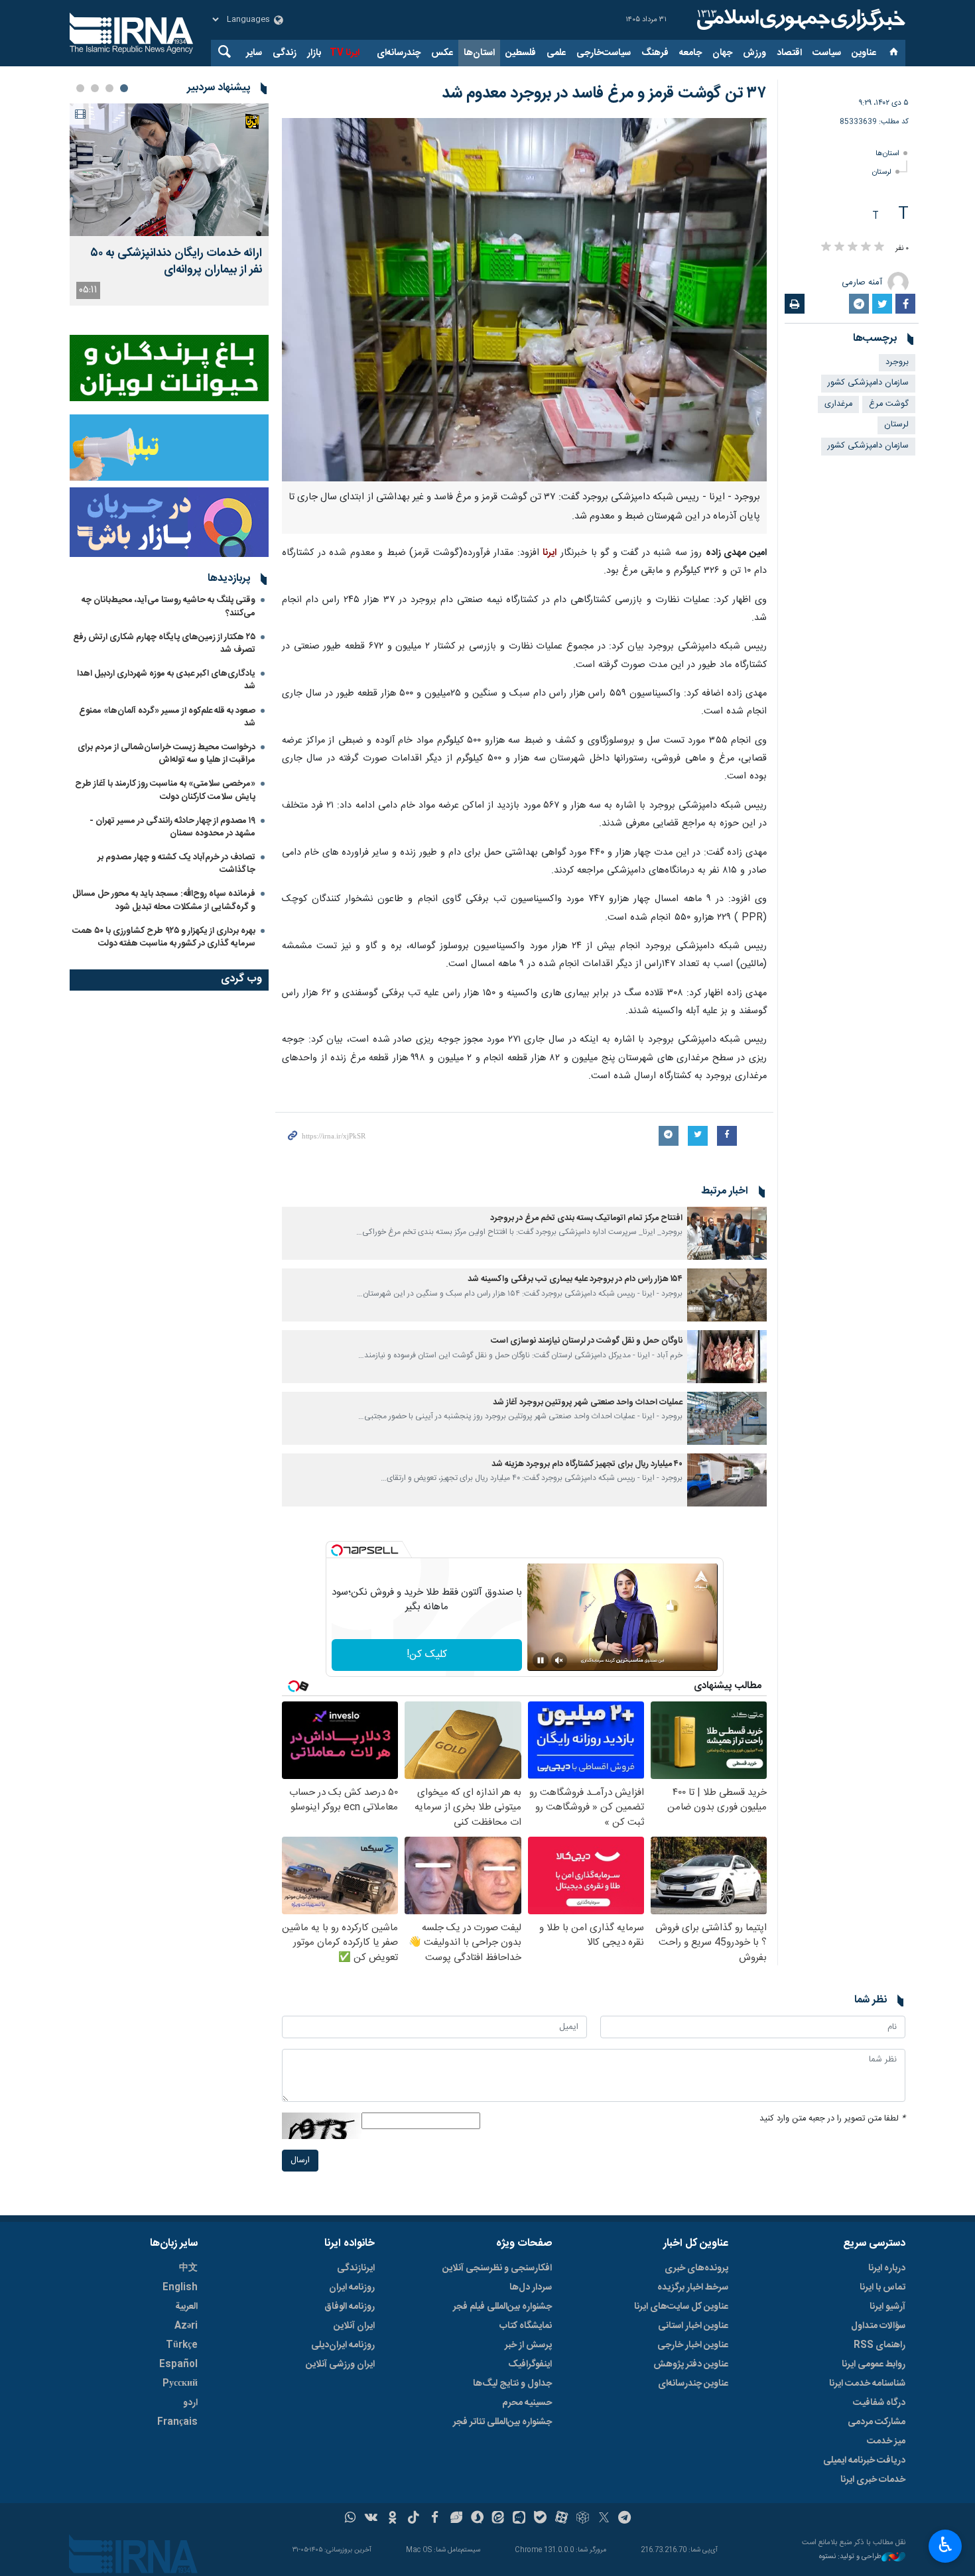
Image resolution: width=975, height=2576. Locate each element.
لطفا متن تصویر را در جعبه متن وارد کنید (832, 2119)
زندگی (285, 53)
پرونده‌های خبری (696, 2268)
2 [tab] (109, 88)
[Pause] (541, 1660)
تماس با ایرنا (882, 2288)
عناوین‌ (864, 53)
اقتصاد (789, 53)
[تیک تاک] (414, 2519)
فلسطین (521, 53)
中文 (188, 2268)
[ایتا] (498, 2519)
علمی (556, 53)
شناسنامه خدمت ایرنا (867, 2384)
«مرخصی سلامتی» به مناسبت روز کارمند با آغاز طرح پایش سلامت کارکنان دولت (165, 790)
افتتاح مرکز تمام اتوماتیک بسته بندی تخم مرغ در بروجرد (586, 1218)
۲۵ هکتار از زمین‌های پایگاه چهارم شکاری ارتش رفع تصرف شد (164, 644)
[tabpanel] (169, 205)
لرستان (882, 172)
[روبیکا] (583, 2519)
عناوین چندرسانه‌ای (693, 2384)
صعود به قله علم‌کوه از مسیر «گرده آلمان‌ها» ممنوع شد (167, 717)
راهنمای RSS (879, 2345)
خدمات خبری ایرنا (873, 2480)
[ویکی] (371, 2519)
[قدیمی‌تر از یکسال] (727, 1233)
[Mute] (559, 1660)
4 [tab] (80, 88)
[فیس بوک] (435, 2519)
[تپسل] (337, 1550)
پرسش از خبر (528, 2345)
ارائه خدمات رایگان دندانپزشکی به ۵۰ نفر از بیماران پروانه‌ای (176, 262)
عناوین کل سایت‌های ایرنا (681, 2307)
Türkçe (182, 2345)
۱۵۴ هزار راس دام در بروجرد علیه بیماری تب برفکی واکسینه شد (575, 1279)
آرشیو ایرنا (887, 2307)
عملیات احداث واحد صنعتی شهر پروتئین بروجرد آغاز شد (588, 1403)
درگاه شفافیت (879, 2403)
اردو (190, 2403)
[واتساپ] (351, 2519)
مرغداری (838, 404)
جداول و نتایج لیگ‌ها (512, 2384)
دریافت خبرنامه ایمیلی (864, 2461)
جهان (722, 53)
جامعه (690, 53)
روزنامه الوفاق (350, 2307)
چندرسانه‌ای (399, 53)
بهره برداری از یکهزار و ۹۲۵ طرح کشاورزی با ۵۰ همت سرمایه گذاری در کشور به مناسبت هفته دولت (164, 937)
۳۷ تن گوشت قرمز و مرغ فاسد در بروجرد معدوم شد (604, 93)
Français (177, 2422)
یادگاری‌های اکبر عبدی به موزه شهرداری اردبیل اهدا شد (166, 680)
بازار (314, 53)
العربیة (186, 2307)
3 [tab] (95, 88)
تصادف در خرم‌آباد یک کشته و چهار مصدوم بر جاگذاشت (176, 864)
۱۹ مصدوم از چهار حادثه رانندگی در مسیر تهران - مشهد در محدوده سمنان (172, 827)
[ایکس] (604, 2519)
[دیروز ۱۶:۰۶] (169, 170)
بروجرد (897, 362)
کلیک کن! (427, 1655)
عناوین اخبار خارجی (693, 2345)
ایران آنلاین (354, 2326)
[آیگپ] (519, 2519)
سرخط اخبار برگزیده (693, 2288)
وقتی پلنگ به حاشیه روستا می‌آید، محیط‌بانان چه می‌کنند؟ (168, 606)
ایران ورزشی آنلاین (340, 2364)
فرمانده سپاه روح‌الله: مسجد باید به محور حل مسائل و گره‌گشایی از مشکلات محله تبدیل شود (164, 900)
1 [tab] (124, 88)
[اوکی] (392, 2519)
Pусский (180, 2384)
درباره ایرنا (887, 2268)
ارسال (300, 2161)
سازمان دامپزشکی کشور (868, 383)
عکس (442, 53)
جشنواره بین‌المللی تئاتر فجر (502, 2422)
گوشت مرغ (889, 404)
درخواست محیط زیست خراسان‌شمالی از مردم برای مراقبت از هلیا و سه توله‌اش (166, 754)
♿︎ (945, 2545)
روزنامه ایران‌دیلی (343, 2345)
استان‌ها (479, 53)
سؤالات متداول (878, 2326)
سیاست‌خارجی (604, 53)
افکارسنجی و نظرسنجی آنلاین (497, 2268)
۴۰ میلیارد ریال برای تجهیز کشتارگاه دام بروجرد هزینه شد (587, 1464)
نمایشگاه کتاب (526, 2326)
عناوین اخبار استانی (693, 2326)
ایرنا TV (345, 53)
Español (178, 2364)
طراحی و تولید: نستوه (850, 2557)
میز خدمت (886, 2441)
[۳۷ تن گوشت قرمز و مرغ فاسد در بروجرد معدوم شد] (524, 300)
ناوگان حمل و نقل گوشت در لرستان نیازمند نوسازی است (587, 1341)
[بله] (540, 2519)
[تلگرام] (625, 2519)
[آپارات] (561, 2519)
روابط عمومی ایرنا (874, 2364)
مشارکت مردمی (877, 2422)
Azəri (186, 2326)
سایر (254, 53)
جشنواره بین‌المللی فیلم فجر (502, 2307)
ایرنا (799, 20)
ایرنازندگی (356, 2268)
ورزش (754, 53)
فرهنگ (655, 53)
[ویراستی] (456, 2519)
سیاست (827, 53)
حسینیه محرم (527, 2403)
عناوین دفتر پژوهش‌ (691, 2364)
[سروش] (477, 2519)
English (180, 2288)
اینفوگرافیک (530, 2364)
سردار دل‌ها (531, 2288)
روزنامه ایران (352, 2288)
